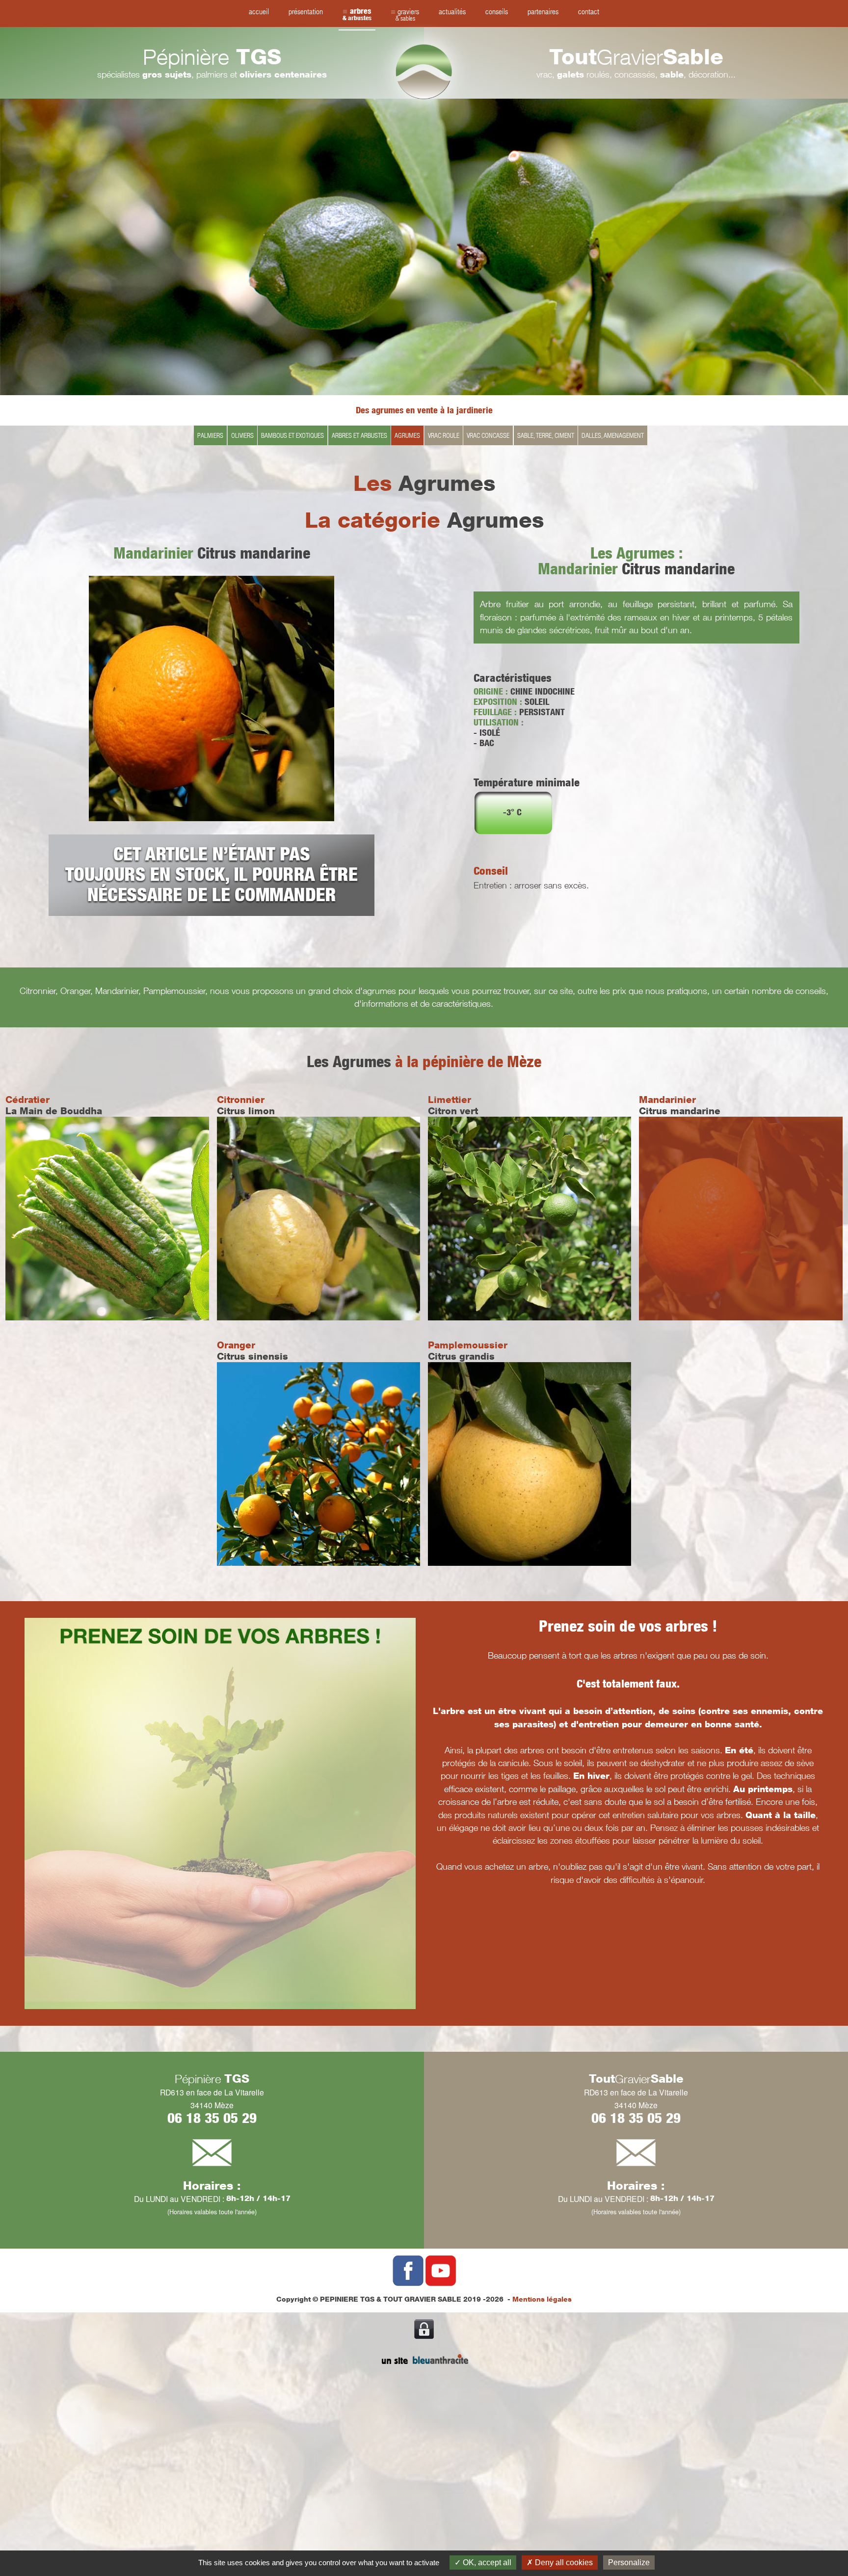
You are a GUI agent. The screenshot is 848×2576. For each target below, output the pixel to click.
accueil (259, 11)
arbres (357, 14)
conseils (497, 11)
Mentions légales (542, 2299)
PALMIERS (210, 435)
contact (589, 11)
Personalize (629, 2563)
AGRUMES (407, 435)
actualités (452, 11)
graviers (408, 14)
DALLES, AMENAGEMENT (613, 435)
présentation (306, 11)
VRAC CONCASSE (488, 435)
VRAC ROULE (444, 435)
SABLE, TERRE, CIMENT (546, 435)
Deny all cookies (563, 2563)
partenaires (543, 11)
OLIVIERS (242, 435)
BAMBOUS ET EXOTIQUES (292, 435)
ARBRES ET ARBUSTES (359, 435)
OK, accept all (486, 2563)
